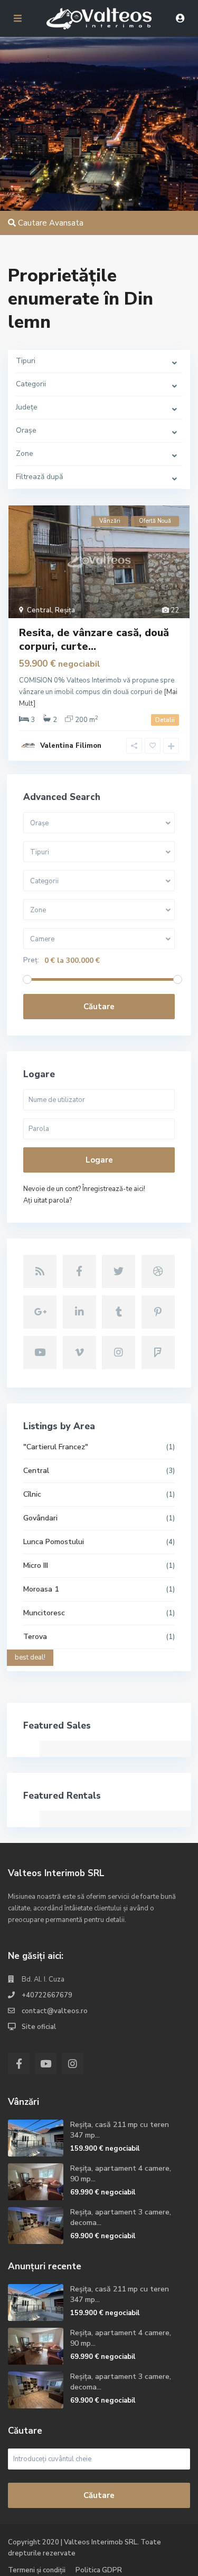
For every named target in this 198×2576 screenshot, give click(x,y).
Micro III (36, 1565)
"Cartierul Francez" (56, 1447)
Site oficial (39, 2027)
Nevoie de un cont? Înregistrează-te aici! (84, 1189)
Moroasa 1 (41, 1589)
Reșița (65, 610)
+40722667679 (47, 1995)
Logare (99, 1160)
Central (39, 610)
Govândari (40, 1518)
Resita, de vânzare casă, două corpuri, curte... (94, 640)
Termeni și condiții (37, 2570)
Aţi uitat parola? (48, 1201)
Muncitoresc (44, 1613)
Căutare (99, 1007)
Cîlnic (32, 1494)
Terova (35, 1637)
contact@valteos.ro (55, 2011)
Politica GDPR (99, 2570)
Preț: (31, 960)
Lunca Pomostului (54, 1542)
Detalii (165, 720)
